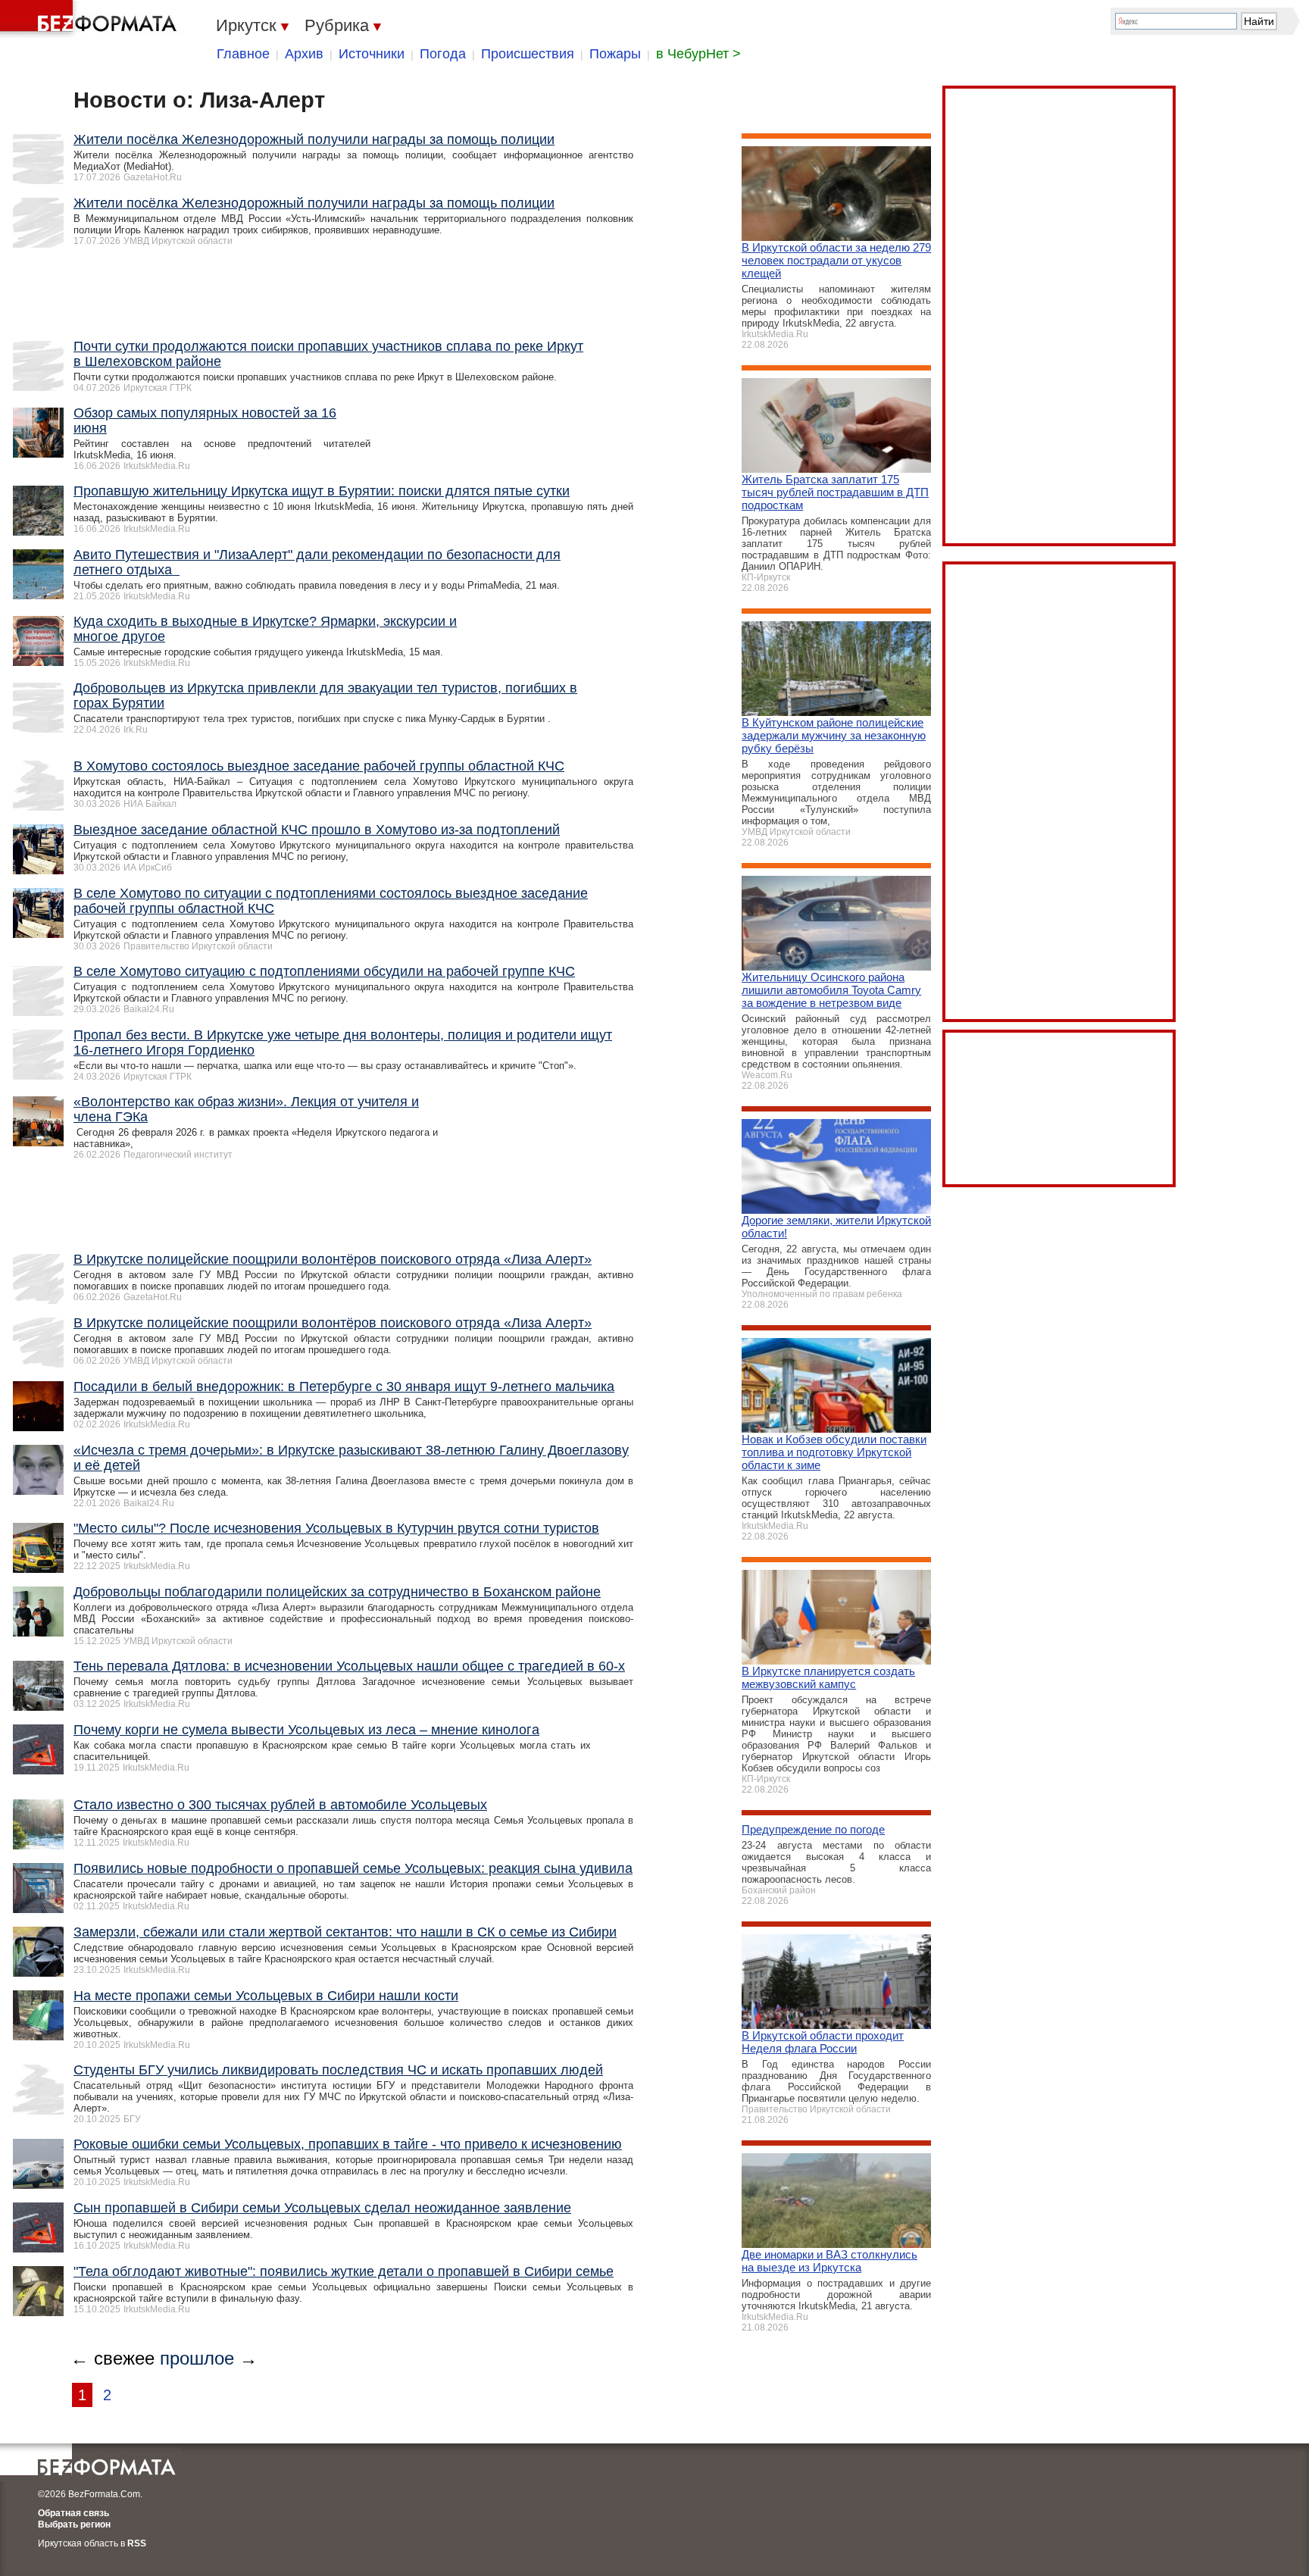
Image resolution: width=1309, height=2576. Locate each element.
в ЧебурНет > (698, 54)
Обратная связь (73, 2513)
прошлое (197, 2358)
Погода (443, 54)
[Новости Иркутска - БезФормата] (91, 19)
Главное (243, 54)
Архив (304, 54)
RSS (137, 2543)
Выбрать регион (74, 2524)
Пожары (615, 54)
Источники (372, 54)
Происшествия (528, 54)
